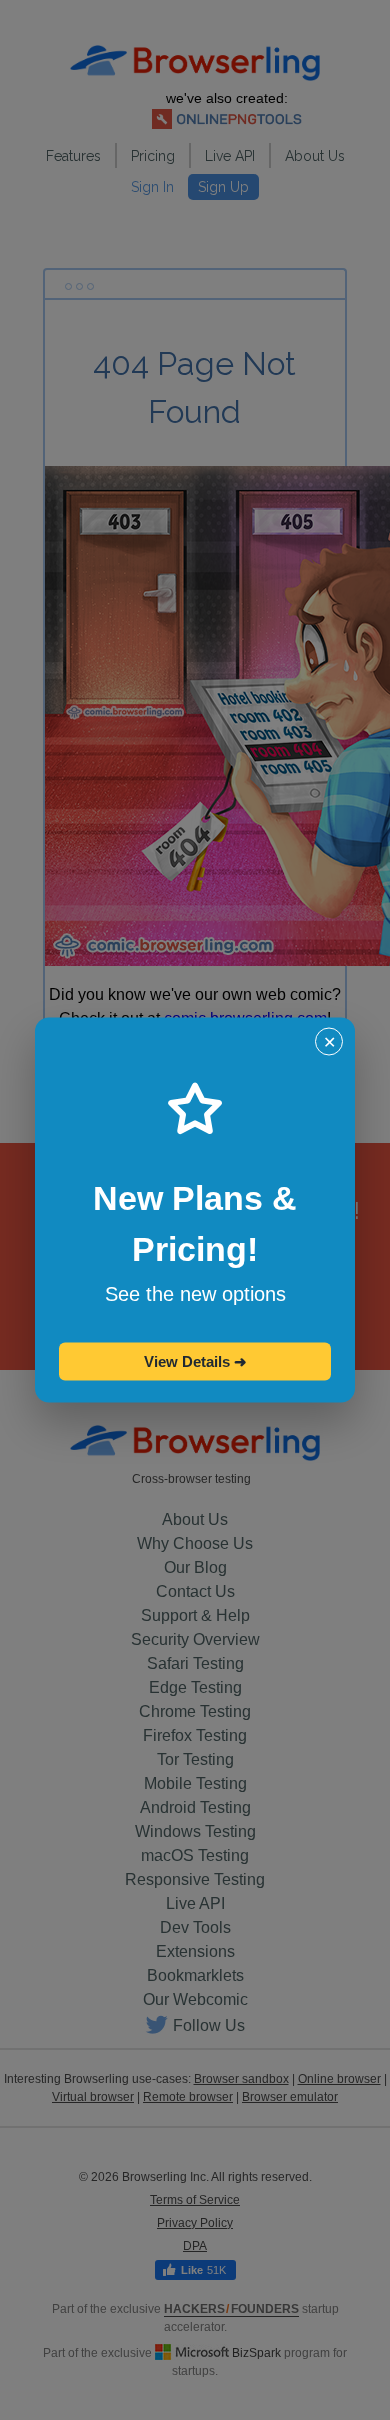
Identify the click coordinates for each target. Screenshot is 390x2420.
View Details (195, 1361)
